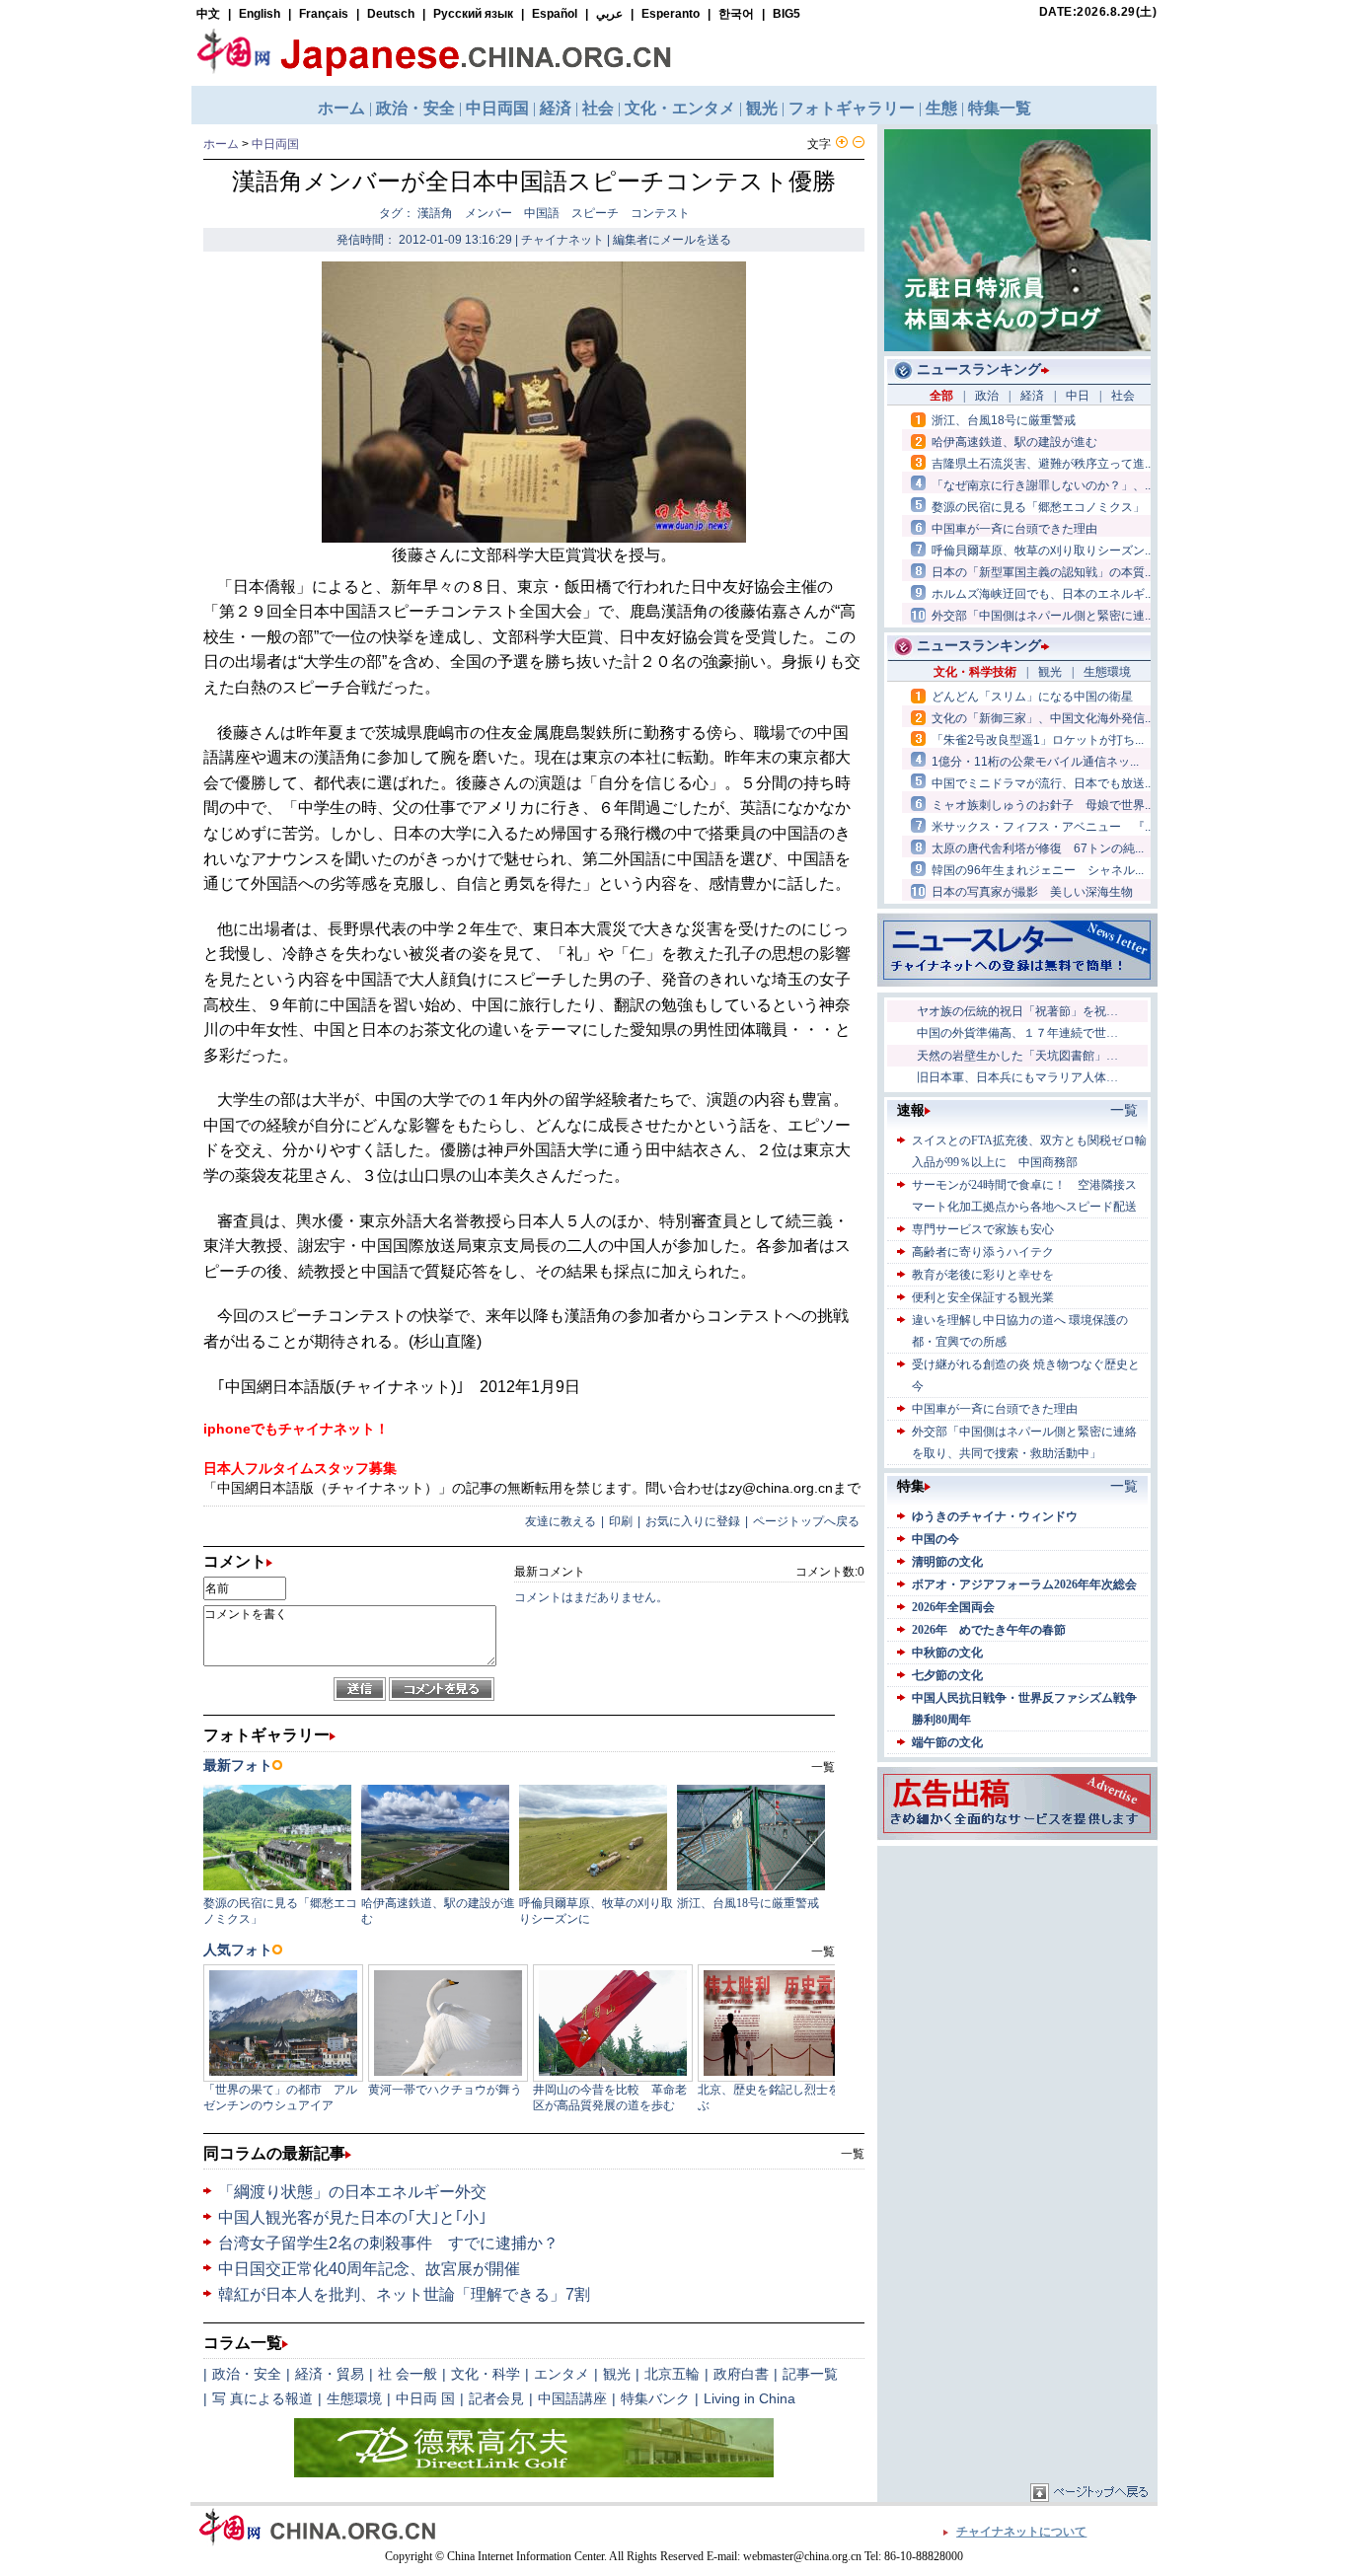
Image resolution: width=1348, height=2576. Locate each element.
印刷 (621, 1521)
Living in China (749, 2398)
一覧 (853, 2154)
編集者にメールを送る (672, 240)
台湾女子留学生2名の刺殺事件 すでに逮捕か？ (388, 2243)
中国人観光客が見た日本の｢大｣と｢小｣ (352, 2217)
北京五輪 (672, 2374)
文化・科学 (486, 2374)
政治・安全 (247, 2374)
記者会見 (496, 2398)
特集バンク (655, 2398)
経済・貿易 (330, 2374)
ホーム (221, 144)
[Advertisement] (1017, 1974)
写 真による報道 (262, 2398)
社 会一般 (408, 2374)
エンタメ (562, 2374)
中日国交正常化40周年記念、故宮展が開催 (369, 2269)
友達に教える (561, 1521)
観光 (617, 2374)
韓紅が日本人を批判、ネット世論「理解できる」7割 (404, 2294)
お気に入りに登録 (693, 1521)
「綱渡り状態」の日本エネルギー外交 (352, 2192)
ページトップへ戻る (806, 1521)
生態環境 (354, 2398)
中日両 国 (425, 2398)
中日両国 (275, 144)
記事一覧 (810, 2374)
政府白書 (741, 2374)
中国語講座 (572, 2398)
